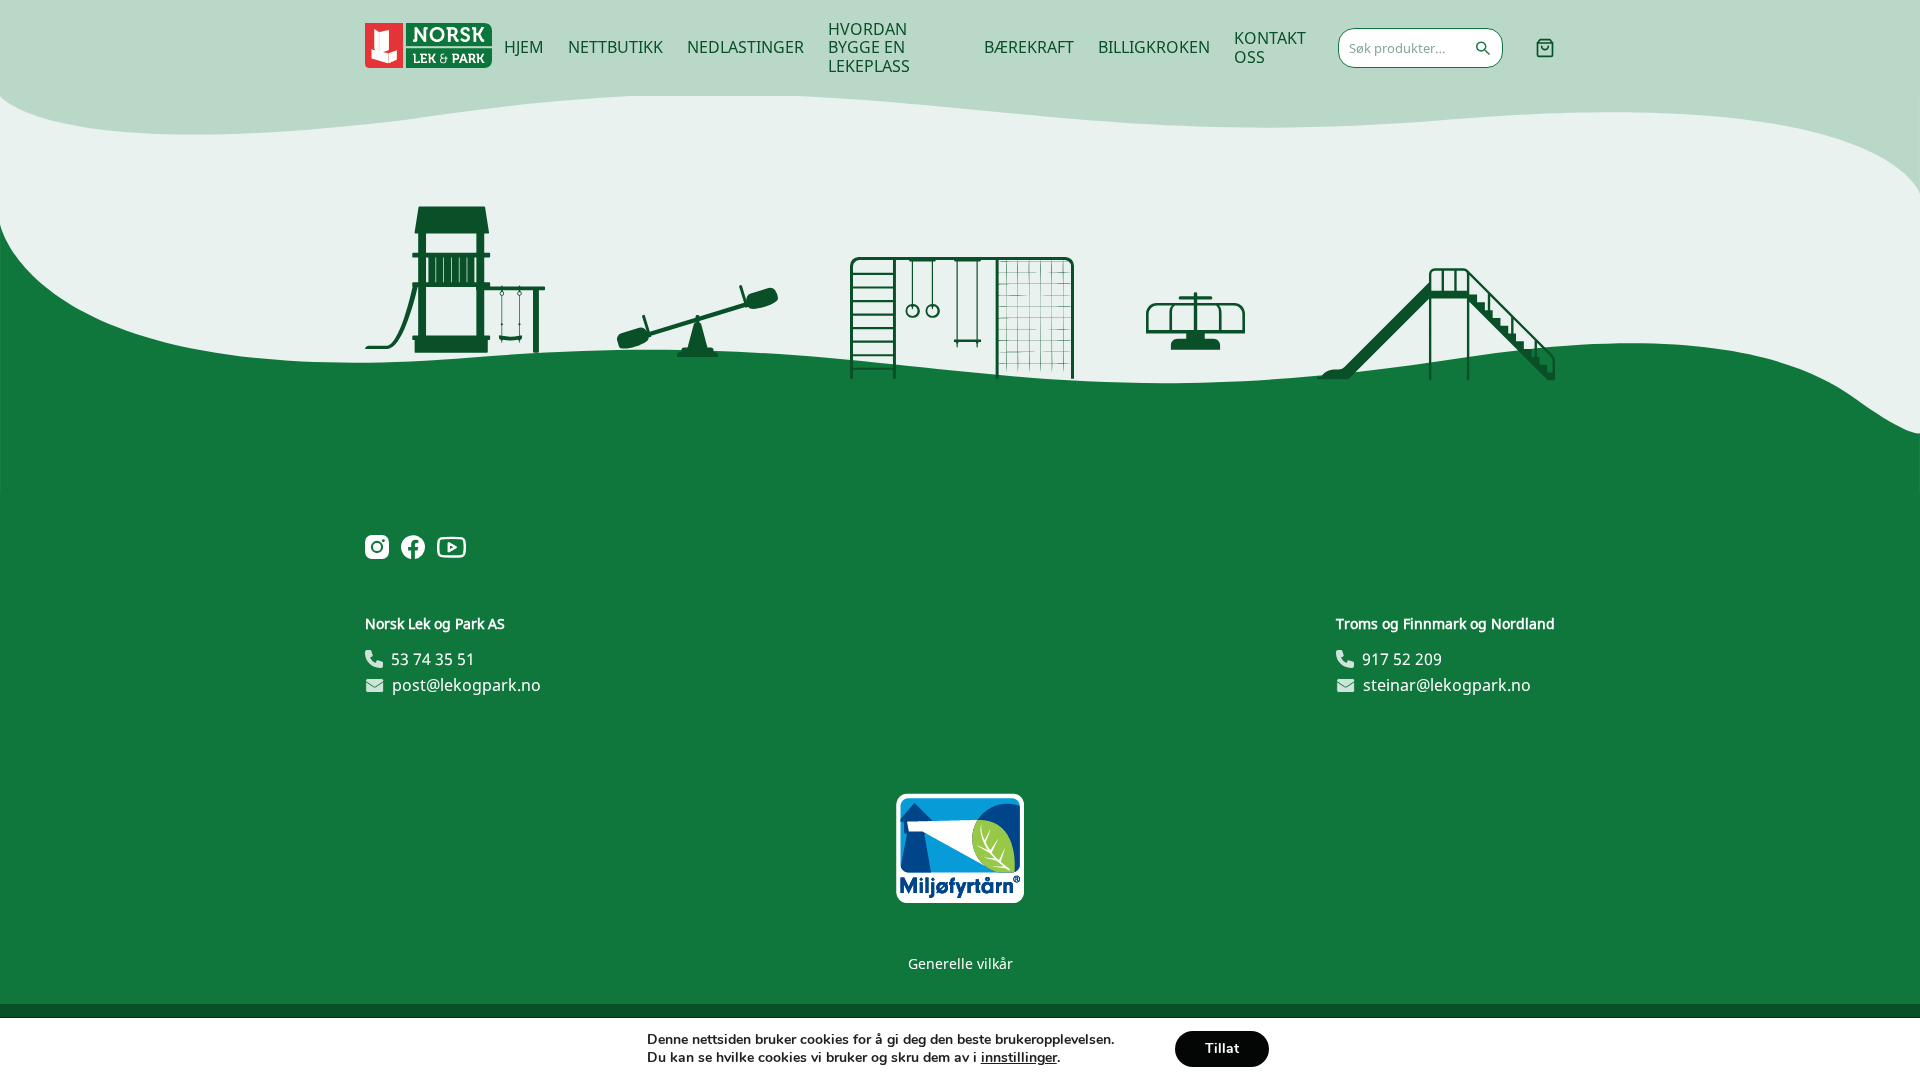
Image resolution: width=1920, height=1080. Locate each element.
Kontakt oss (1270, 47)
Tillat (1222, 1048)
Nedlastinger (745, 47)
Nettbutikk (615, 47)
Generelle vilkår (960, 963)
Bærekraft (1029, 47)
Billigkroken (1154, 47)
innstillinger (1019, 1058)
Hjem (524, 47)
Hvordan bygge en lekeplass (869, 47)
